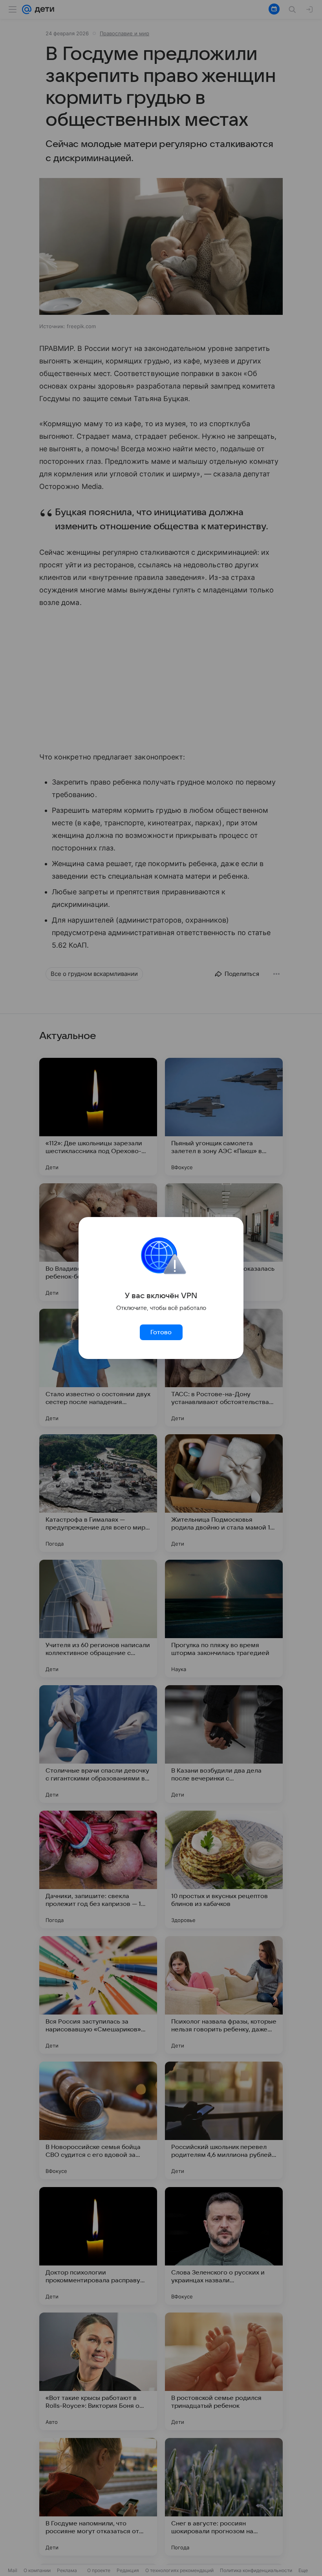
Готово (161, 1332)
